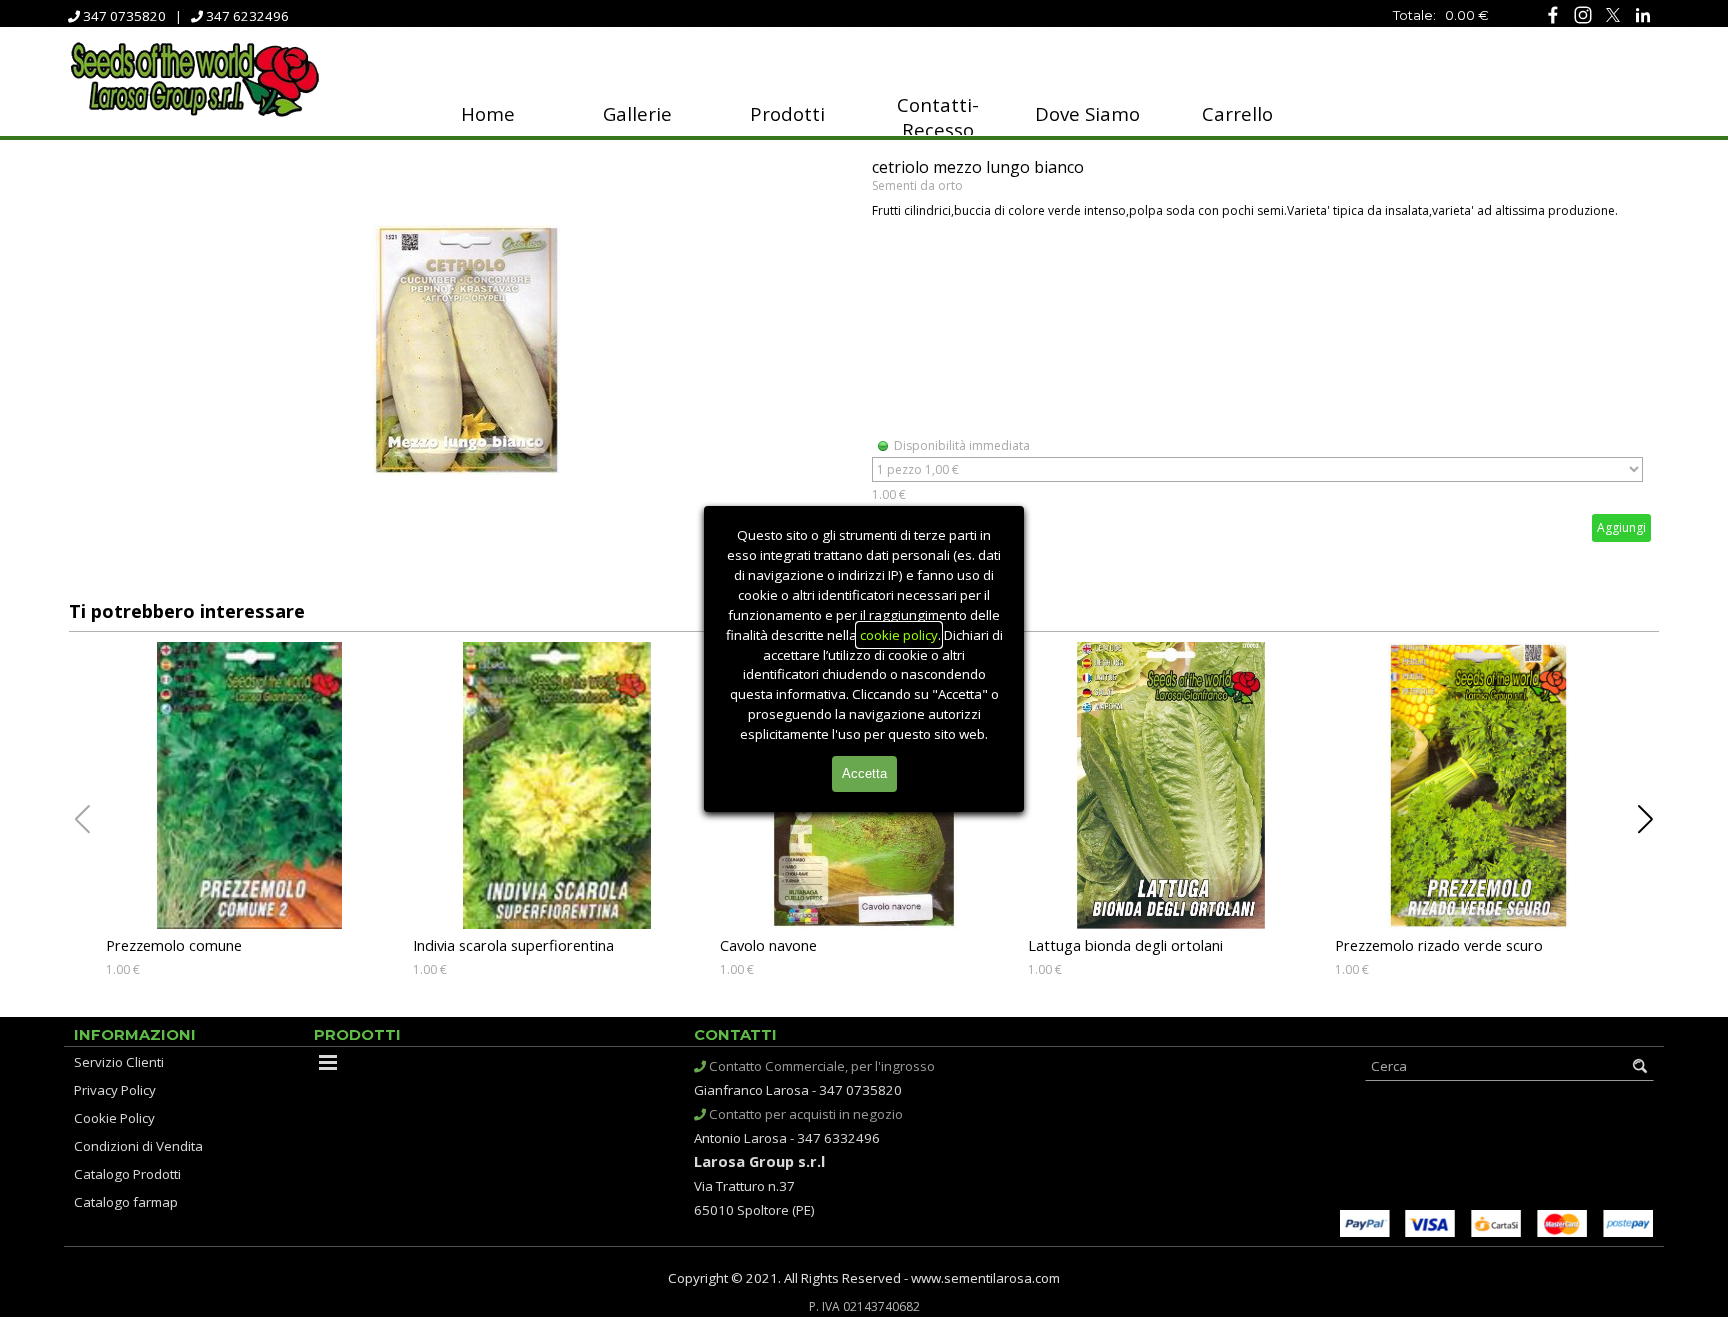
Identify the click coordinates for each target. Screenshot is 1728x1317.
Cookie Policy (114, 1118)
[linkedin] (1642, 14)
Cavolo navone (768, 945)
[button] (1645, 820)
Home (488, 113)
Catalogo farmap (126, 1202)
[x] (1612, 14)
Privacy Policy (115, 1090)
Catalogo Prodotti (127, 1174)
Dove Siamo (1087, 113)
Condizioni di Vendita (138, 1146)
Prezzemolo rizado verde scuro (1439, 945)
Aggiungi (1621, 527)
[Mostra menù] (328, 1062)
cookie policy (899, 635)
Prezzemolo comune (174, 945)
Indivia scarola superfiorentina (513, 945)
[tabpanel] (1374, 14)
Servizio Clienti (119, 1062)
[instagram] (1582, 14)
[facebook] (1552, 14)
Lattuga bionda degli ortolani (1125, 945)
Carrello (1237, 113)
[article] (864, 350)
